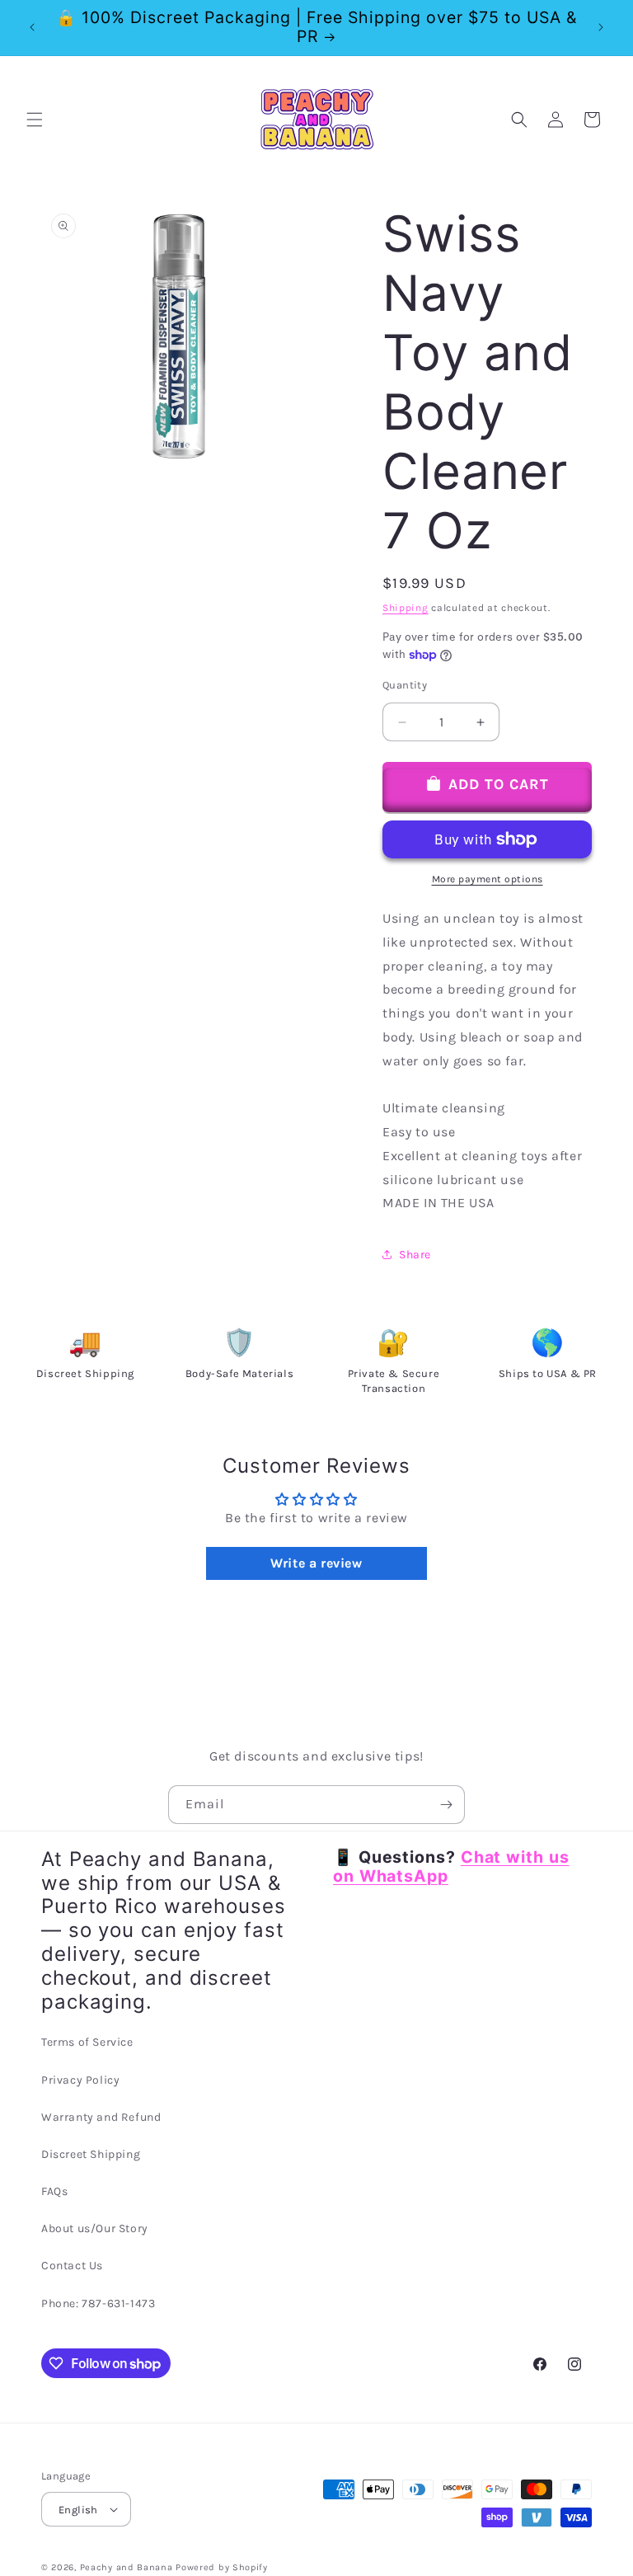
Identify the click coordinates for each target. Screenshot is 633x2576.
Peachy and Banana (127, 2567)
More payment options (488, 879)
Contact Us (72, 2266)
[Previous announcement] (32, 27)
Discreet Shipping (91, 2154)
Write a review (316, 1563)
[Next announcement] (601, 27)
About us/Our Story (95, 2228)
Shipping (406, 608)
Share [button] (415, 1255)
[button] (35, 120)
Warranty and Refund (101, 2117)
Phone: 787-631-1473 (98, 2303)
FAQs (54, 2191)
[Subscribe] (446, 1805)
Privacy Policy (80, 2080)
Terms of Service (87, 2042)
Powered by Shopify (222, 2567)
